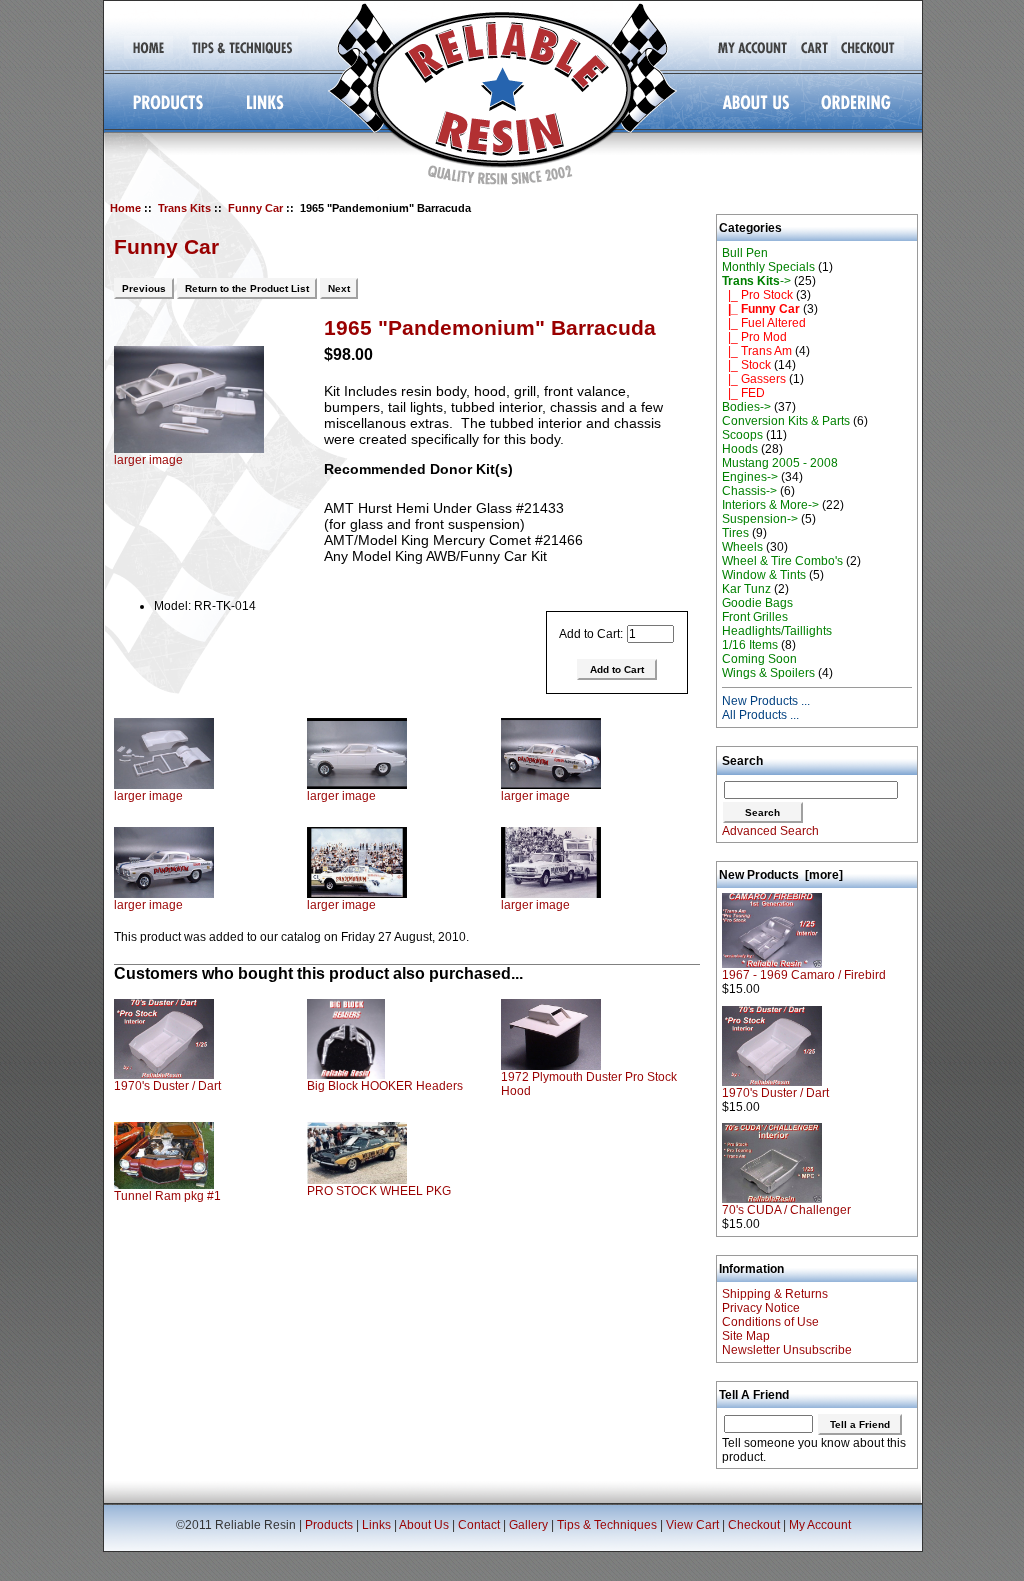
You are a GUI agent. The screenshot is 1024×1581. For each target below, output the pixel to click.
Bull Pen (745, 253)
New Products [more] (781, 875)
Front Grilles (755, 617)
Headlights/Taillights (777, 631)
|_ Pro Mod (754, 337)
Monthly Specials (768, 267)
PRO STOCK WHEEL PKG (379, 1191)
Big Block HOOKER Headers (385, 1086)
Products (329, 1525)
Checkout (754, 1525)
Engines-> (750, 477)
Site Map (746, 1336)
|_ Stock (746, 365)
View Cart (692, 1525)
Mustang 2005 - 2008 (780, 463)
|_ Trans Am (757, 351)
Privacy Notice (761, 1308)
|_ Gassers (754, 379)
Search (742, 761)
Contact (479, 1525)
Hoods (740, 449)
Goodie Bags (757, 603)
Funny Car (255, 208)
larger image (148, 796)
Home (125, 208)
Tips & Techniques (607, 1525)
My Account (820, 1525)
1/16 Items (750, 645)
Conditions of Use (770, 1322)
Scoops (742, 435)
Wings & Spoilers (768, 673)
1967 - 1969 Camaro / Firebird (804, 975)
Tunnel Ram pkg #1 (167, 1196)
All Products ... (760, 715)
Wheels (742, 547)
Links (376, 1525)
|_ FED (743, 393)
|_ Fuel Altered (764, 323)
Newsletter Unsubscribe (787, 1350)
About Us (424, 1525)
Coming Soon (759, 659)
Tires (735, 533)
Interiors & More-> (770, 505)
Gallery (528, 1525)
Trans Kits (184, 208)
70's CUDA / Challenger (786, 1210)
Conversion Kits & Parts (786, 421)
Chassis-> (749, 491)
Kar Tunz (746, 589)
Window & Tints (764, 575)
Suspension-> (760, 519)
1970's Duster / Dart (167, 1086)
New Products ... (766, 701)
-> (756, 281)
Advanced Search (770, 831)
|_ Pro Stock (757, 295)
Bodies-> (746, 407)
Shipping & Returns (775, 1294)
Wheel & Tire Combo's (782, 561)
